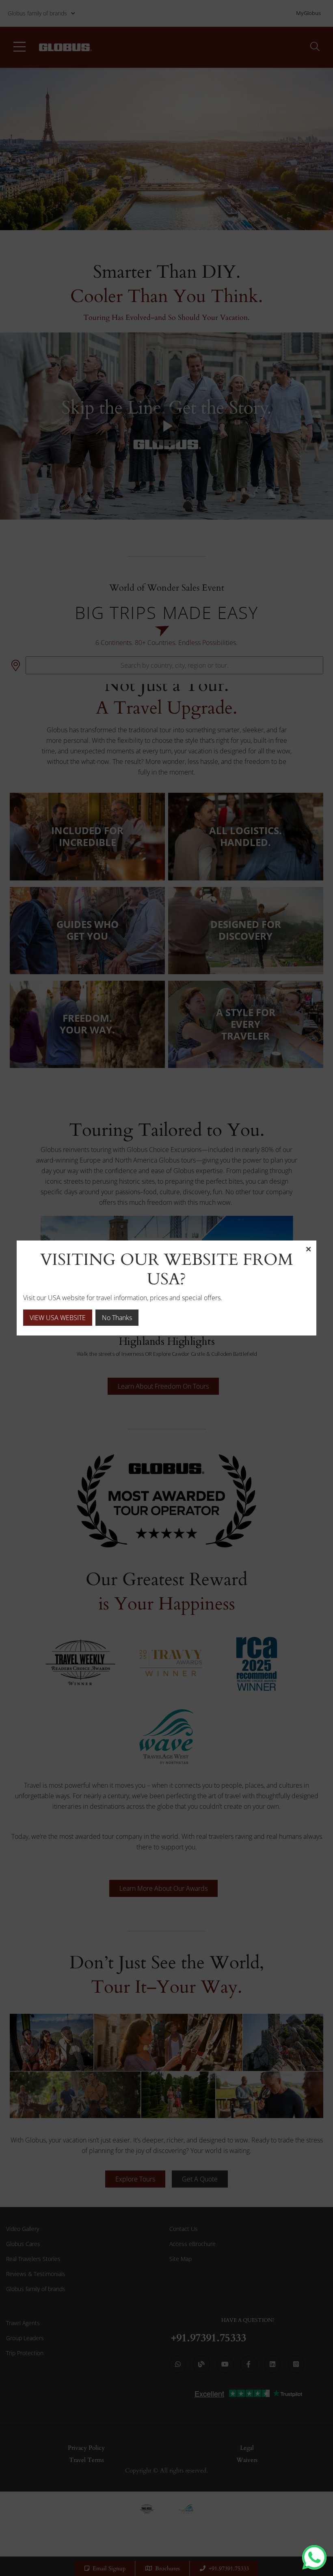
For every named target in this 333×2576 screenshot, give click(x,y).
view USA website (58, 1318)
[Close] (308, 1249)
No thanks (117, 1318)
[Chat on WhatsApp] (314, 2557)
